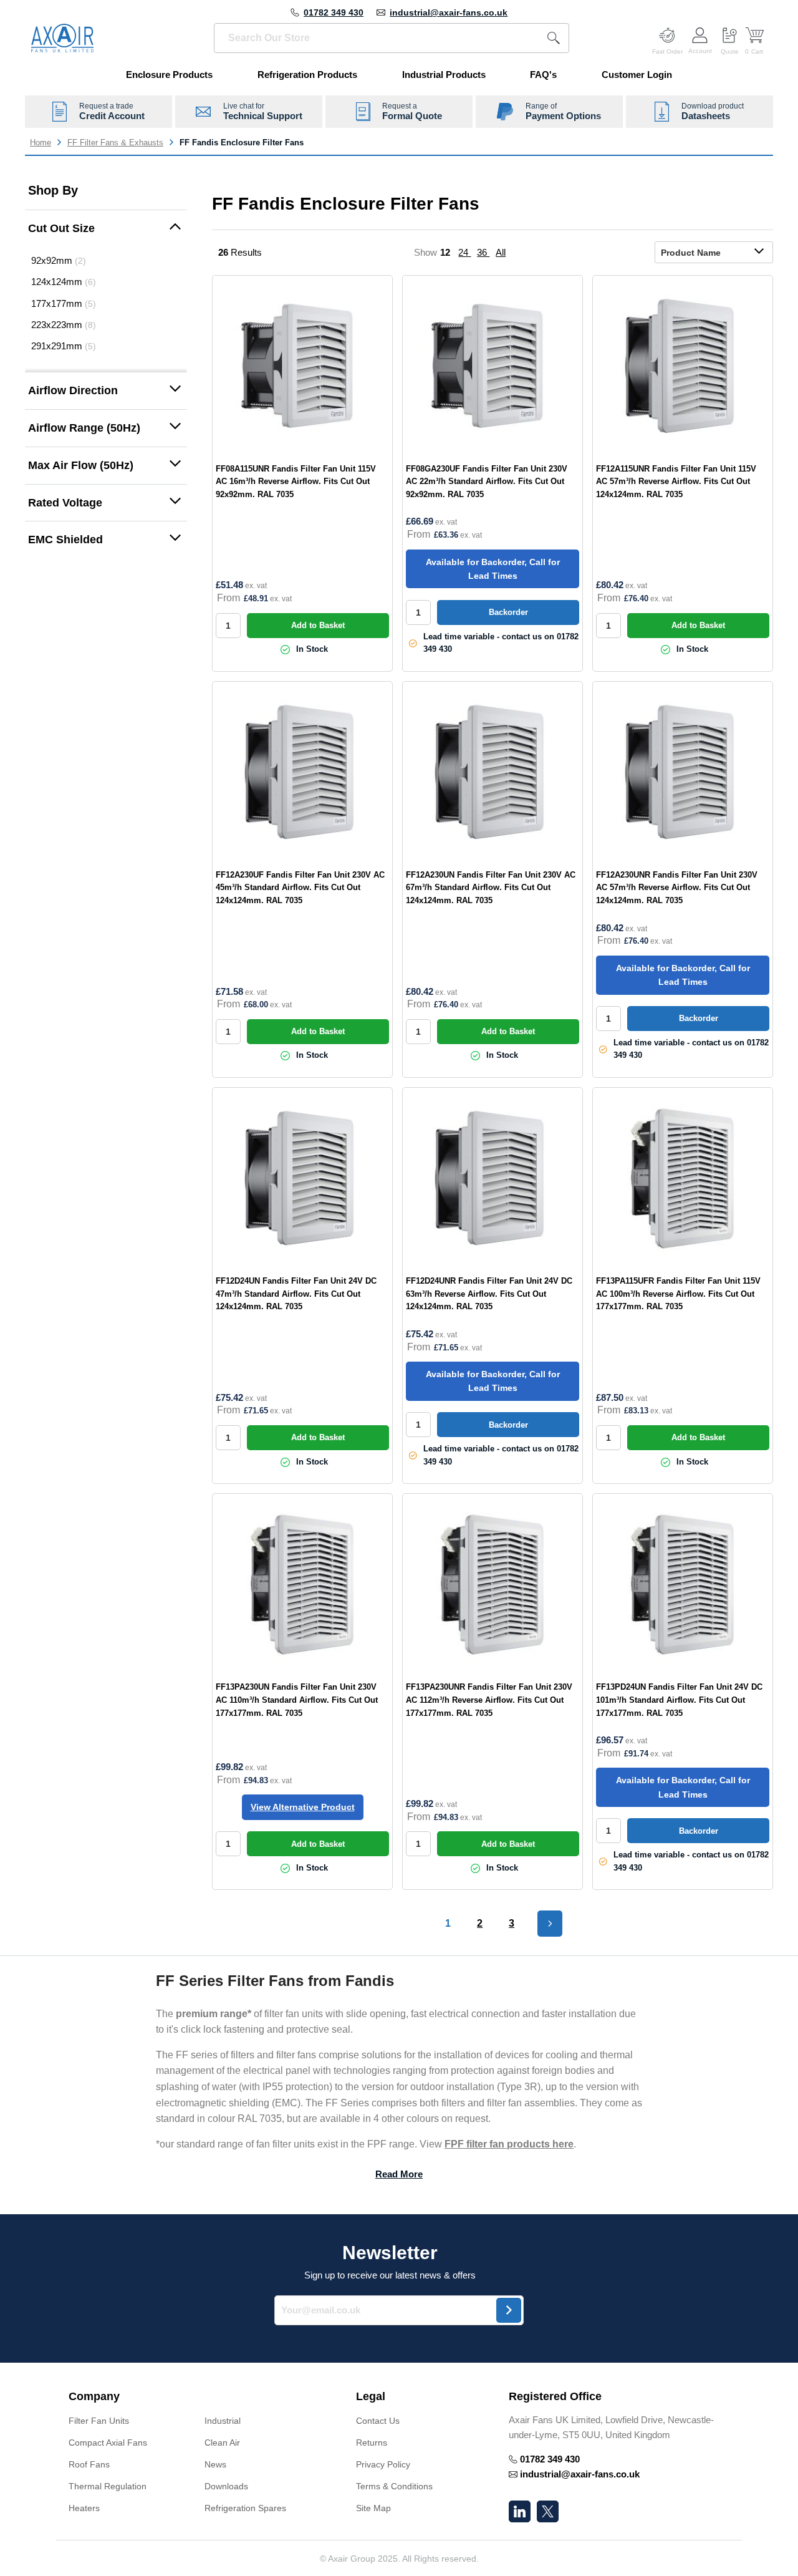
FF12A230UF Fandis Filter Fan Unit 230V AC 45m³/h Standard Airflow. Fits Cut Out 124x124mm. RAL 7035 (300, 888)
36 (483, 252)
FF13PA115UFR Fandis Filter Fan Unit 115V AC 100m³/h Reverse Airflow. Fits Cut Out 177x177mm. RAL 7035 (678, 1294)
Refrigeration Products (307, 75)
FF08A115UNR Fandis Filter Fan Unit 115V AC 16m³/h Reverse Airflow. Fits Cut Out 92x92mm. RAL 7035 (296, 482)
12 (446, 252)
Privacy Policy (383, 2464)
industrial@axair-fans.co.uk (449, 12)
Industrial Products (444, 75)
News (215, 2464)
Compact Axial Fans (108, 2443)
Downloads (226, 2486)
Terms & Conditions (394, 2486)
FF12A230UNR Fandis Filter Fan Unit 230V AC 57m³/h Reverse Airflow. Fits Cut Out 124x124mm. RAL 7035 (677, 888)
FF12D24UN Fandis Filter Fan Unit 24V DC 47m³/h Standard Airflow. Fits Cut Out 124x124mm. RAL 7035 (296, 1294)
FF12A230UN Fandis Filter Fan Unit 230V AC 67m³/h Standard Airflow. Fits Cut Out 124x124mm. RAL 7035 (491, 888)
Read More (399, 2174)
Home (41, 143)
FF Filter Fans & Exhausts (115, 143)
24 (464, 252)
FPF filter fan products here (509, 2144)
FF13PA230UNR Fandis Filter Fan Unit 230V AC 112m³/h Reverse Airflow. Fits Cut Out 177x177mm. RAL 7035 (489, 1700)
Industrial (223, 2421)
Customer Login (637, 75)
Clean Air (222, 2443)
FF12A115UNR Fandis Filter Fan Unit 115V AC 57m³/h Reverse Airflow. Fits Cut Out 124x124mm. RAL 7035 (676, 482)
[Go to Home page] (62, 38)
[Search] (554, 38)
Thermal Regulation (108, 2486)
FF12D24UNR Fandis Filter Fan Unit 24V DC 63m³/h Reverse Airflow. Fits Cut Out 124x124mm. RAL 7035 (489, 1294)
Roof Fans (89, 2464)
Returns (372, 2443)
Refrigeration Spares (245, 2508)
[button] (106, 229)
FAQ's (543, 75)
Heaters (84, 2508)
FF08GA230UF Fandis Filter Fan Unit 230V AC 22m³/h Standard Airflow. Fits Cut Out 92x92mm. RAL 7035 (487, 482)
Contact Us (378, 2421)
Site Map (373, 2508)
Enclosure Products (169, 75)
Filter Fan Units (99, 2421)
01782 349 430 (334, 12)
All (501, 252)
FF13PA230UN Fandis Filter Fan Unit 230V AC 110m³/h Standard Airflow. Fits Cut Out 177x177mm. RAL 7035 (297, 1700)
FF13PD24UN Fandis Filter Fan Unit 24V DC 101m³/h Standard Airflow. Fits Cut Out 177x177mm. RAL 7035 (679, 1700)
